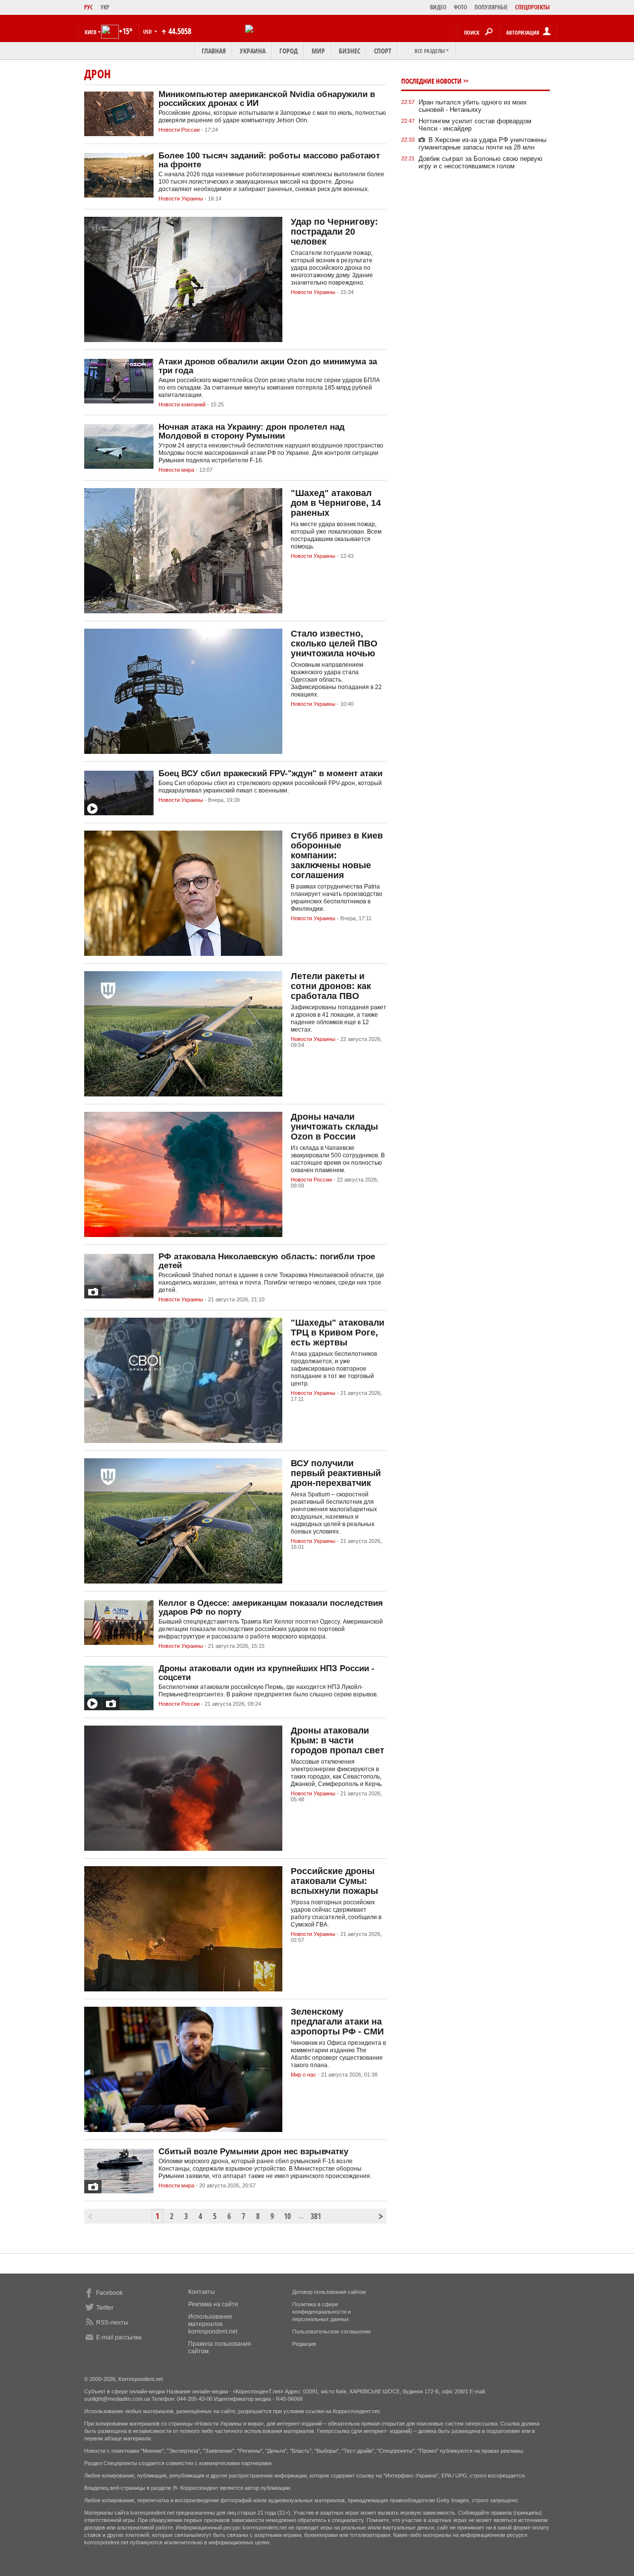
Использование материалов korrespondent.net (213, 2324)
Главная (214, 51)
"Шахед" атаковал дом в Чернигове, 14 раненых (336, 503)
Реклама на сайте (213, 2304)
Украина (253, 51)
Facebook (109, 2293)
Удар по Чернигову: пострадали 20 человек (334, 232)
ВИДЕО (438, 7)
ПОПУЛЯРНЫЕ (491, 7)
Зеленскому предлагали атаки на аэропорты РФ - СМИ (337, 2022)
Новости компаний (182, 404)
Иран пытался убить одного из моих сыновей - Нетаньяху (473, 106)
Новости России (179, 130)
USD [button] (148, 31)
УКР (105, 7)
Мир (318, 51)
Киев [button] (91, 32)
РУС (89, 7)
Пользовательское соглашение (332, 2331)
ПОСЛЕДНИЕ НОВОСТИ (431, 81)
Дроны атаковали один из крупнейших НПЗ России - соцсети (266, 1673)
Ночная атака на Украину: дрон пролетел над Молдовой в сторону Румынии (252, 431)
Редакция (304, 2344)
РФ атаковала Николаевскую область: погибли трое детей (267, 1261)
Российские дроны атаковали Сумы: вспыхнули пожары (334, 1881)
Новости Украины (181, 198)
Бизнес (349, 51)
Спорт (383, 51)
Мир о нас (303, 2075)
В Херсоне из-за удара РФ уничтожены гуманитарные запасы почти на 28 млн (482, 144)
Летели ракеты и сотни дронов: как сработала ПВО (331, 986)
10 (287, 2216)
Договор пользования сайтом (329, 2292)
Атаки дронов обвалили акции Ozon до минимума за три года (268, 366)
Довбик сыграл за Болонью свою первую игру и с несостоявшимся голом (480, 162)
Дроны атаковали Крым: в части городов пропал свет (338, 1740)
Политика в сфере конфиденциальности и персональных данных (321, 2312)
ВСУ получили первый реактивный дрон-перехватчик (336, 1473)
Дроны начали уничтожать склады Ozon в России (334, 1127)
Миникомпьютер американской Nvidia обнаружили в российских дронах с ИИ (267, 99)
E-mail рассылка (119, 2337)
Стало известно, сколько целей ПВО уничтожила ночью (334, 644)
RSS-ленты (112, 2323)
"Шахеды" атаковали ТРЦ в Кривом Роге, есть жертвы (338, 1333)
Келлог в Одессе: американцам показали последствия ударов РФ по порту (271, 1608)
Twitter (105, 2308)
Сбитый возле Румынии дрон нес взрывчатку (253, 2152)
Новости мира (176, 470)
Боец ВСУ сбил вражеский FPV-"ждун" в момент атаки (270, 773)
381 (315, 2216)
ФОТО (460, 7)
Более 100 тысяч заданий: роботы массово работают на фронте (269, 160)
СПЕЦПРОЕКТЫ (532, 7)
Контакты (202, 2292)
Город (289, 51)
